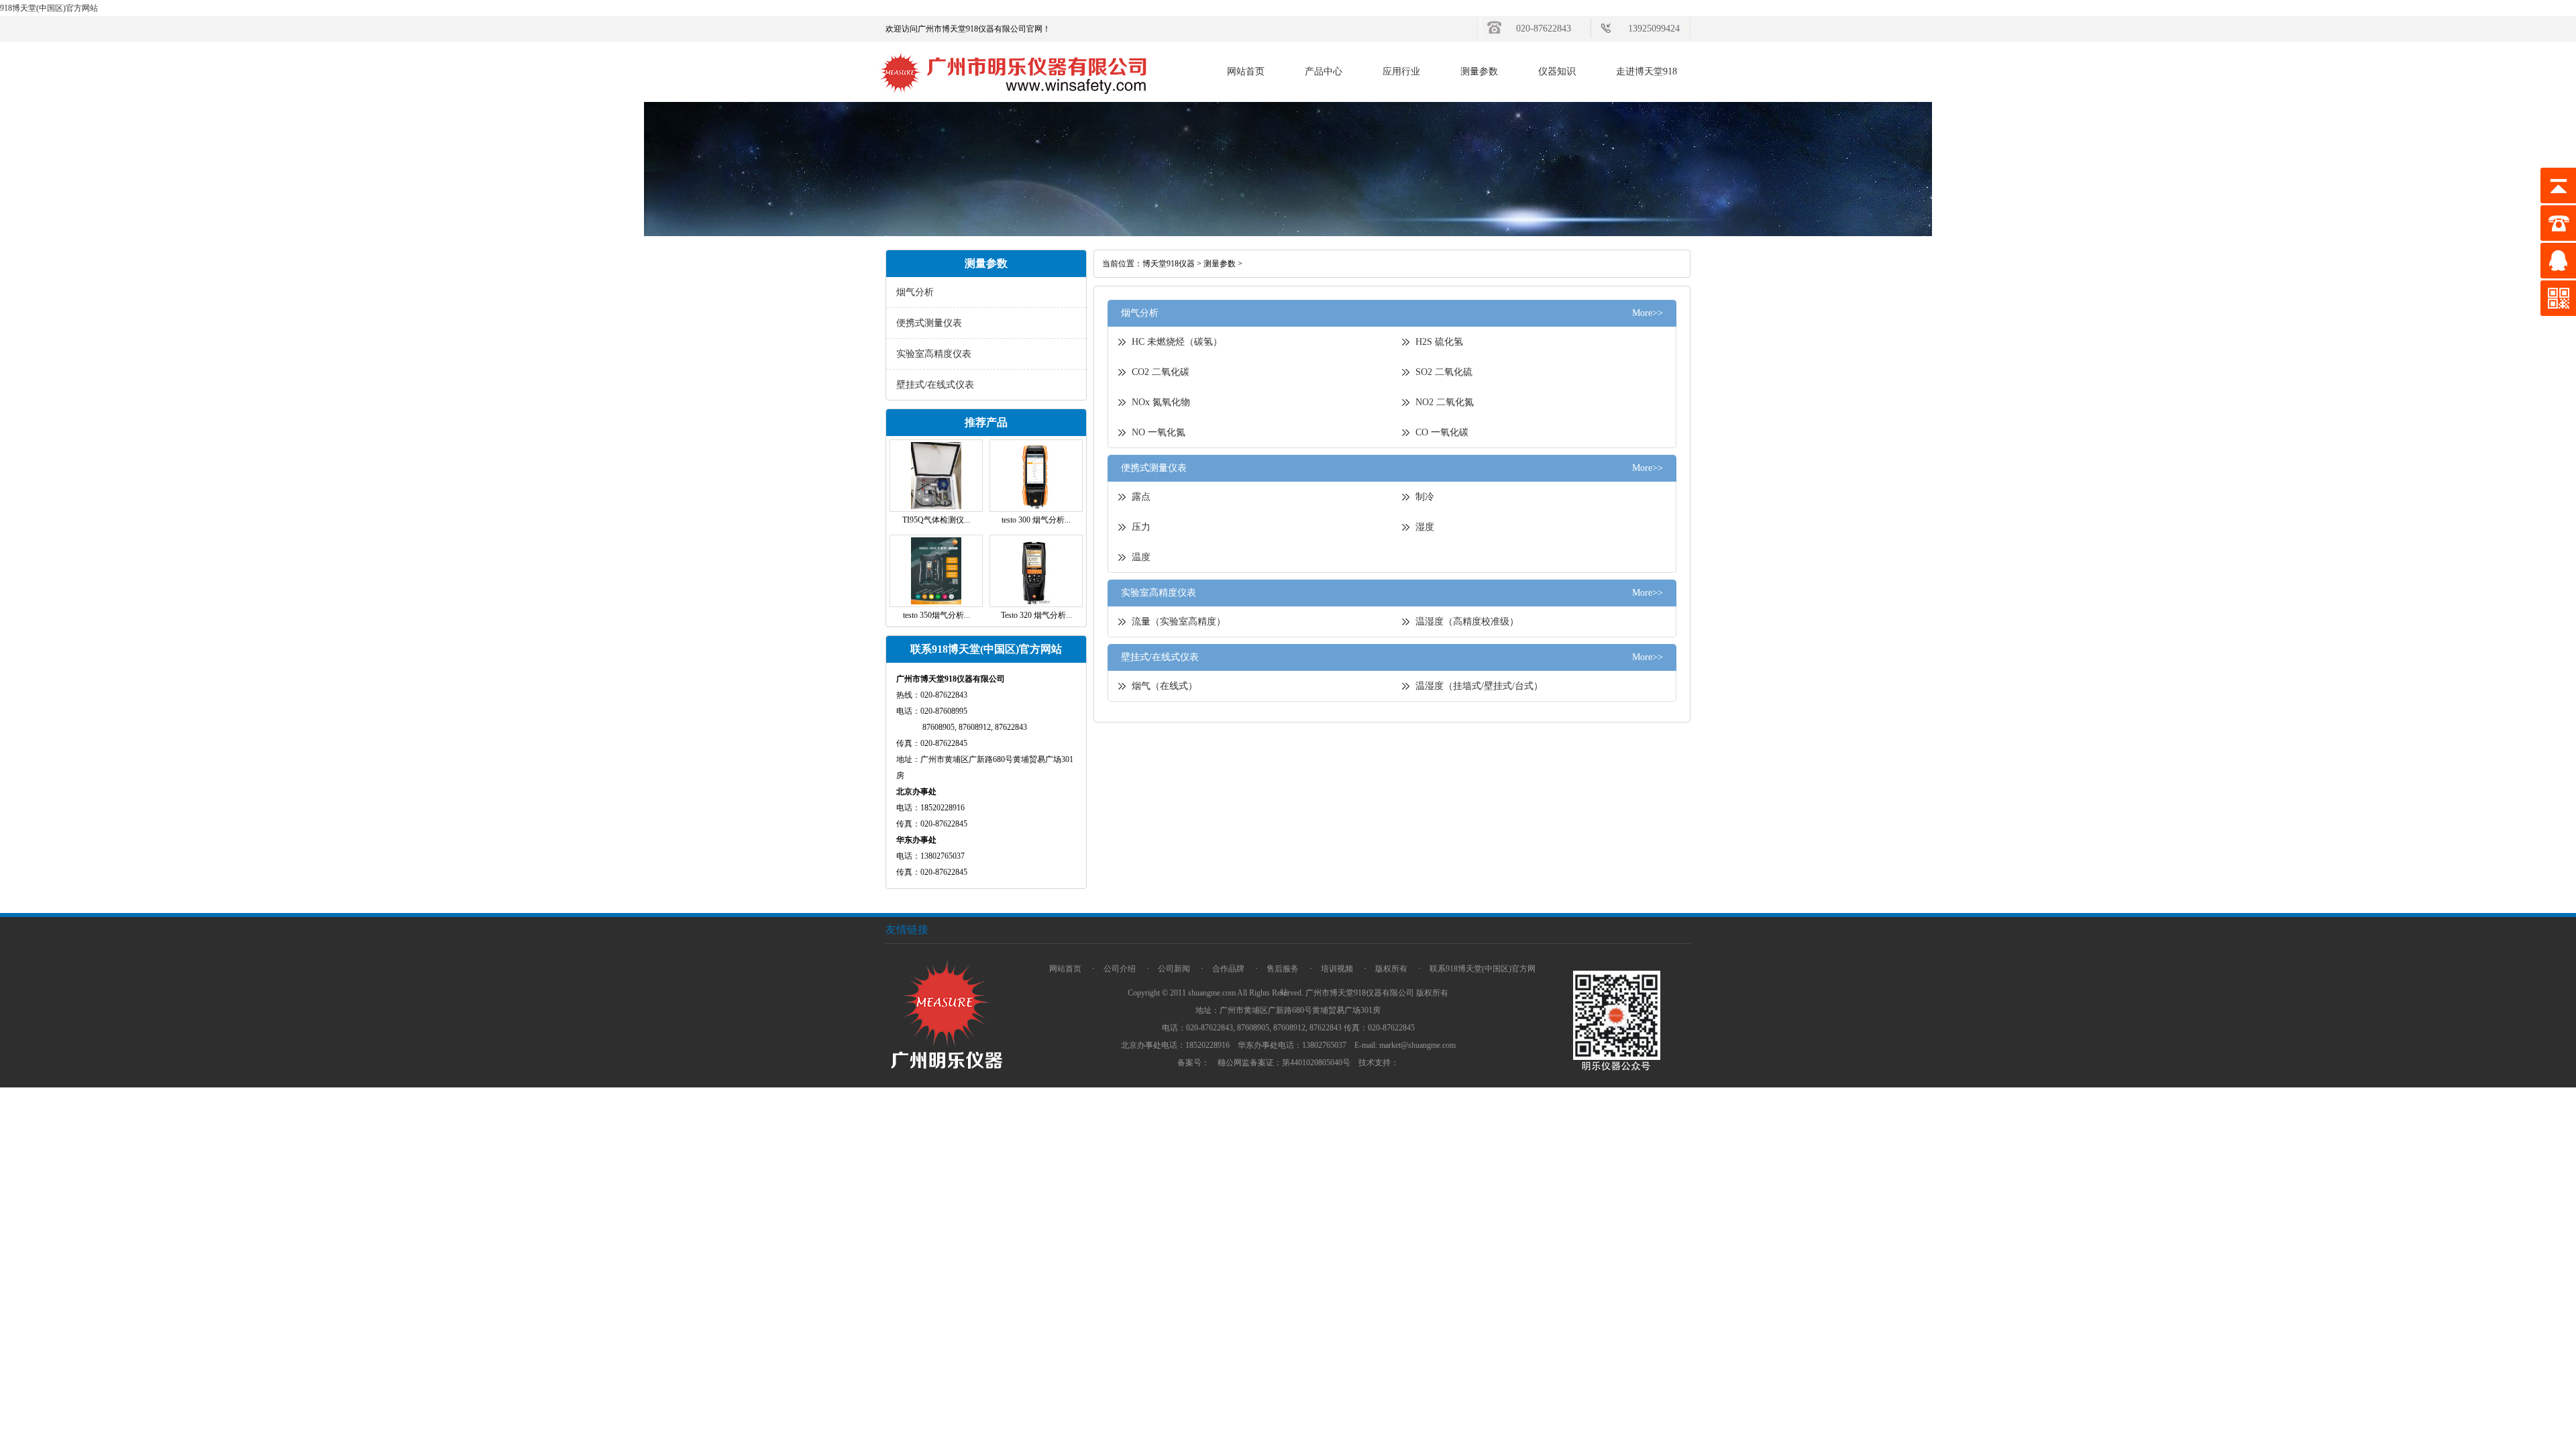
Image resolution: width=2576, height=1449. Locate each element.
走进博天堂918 (1647, 71)
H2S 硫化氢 (1439, 342)
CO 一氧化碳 (1442, 432)
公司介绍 (1120, 969)
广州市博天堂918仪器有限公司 (1360, 993)
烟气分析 (915, 292)
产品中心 (1324, 71)
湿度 (1425, 527)
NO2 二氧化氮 (1445, 402)
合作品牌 (1228, 969)
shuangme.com (1212, 993)
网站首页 (1246, 71)
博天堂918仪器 (1169, 264)
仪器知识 (1557, 71)
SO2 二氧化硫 (1444, 372)
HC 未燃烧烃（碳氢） (1177, 342)
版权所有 (1391, 969)
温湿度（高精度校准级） (1467, 622)
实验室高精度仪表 (934, 354)
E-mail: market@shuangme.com (1405, 1045)
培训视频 (1337, 969)
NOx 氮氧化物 (1161, 402)
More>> (1648, 313)
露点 (1141, 497)
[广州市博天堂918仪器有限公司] (1014, 99)
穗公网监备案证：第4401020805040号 (1284, 1063)
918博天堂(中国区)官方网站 (49, 8)
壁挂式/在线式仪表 (935, 385)
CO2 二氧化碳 (1161, 372)
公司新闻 (1174, 969)
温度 (1141, 557)
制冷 (1425, 497)
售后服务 (1283, 969)
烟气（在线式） (1165, 686)
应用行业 (1401, 71)
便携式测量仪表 (929, 323)
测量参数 (1479, 71)
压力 (1141, 527)
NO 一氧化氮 (1159, 432)
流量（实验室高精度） (1179, 622)
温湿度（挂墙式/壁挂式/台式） (1479, 686)
